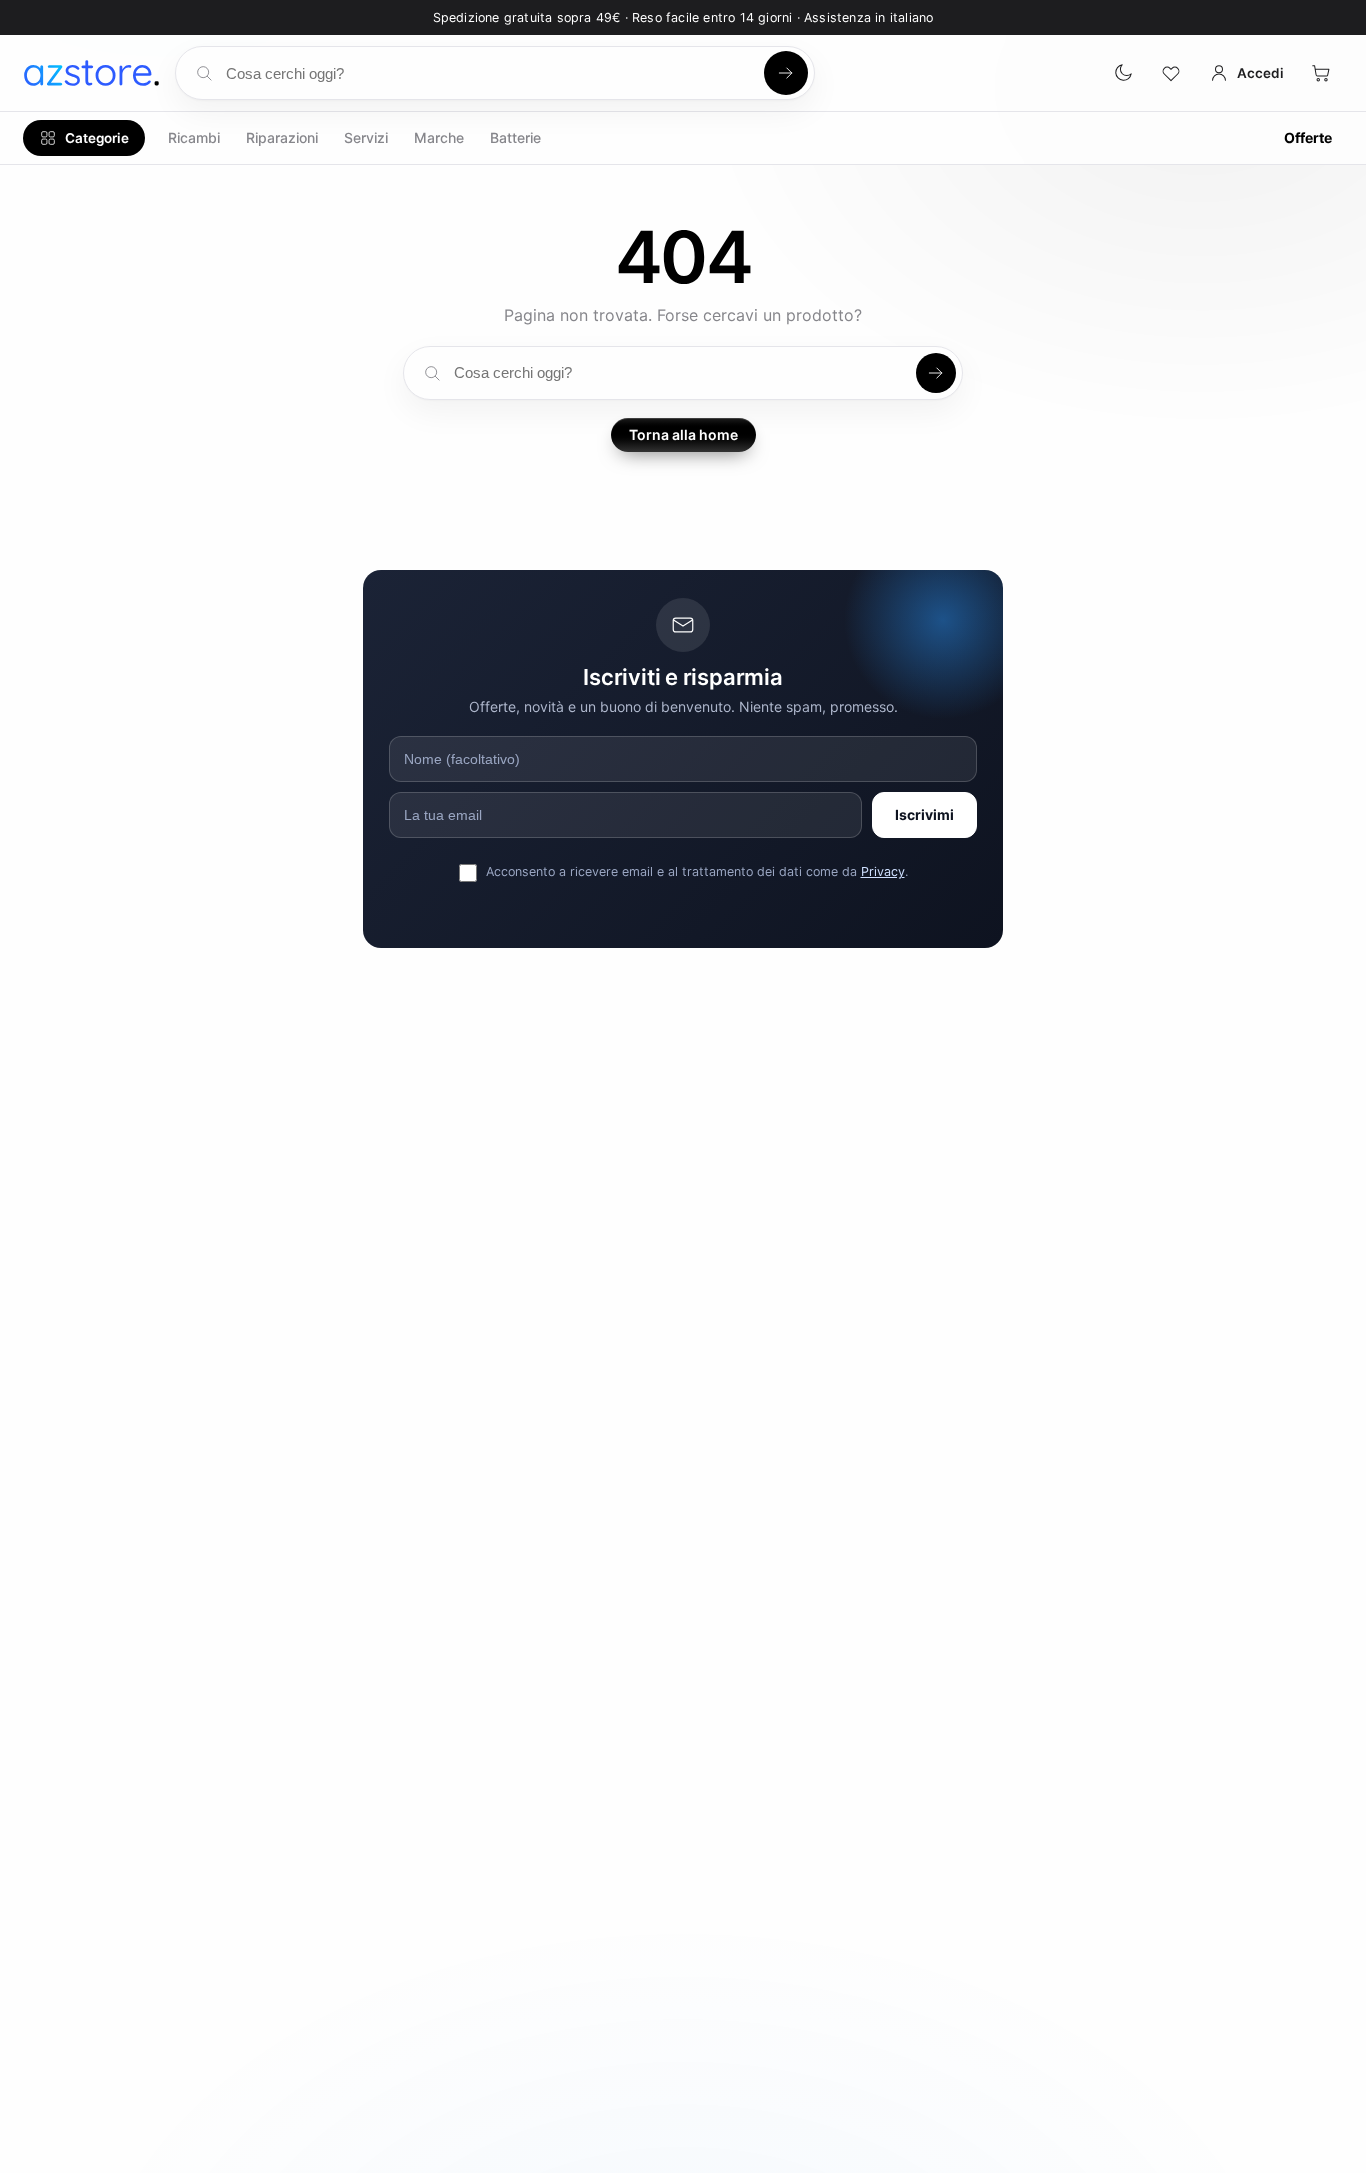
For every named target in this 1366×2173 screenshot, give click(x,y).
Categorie (97, 138)
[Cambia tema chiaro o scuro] (1123, 73)
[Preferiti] (1171, 73)
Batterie (515, 137)
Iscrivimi (924, 814)
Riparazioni (282, 137)
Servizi (366, 137)
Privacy (883, 871)
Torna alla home (683, 434)
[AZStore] (91, 73)
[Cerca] (786, 73)
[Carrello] (1321, 73)
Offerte (1308, 137)
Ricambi (194, 137)
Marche (439, 137)
